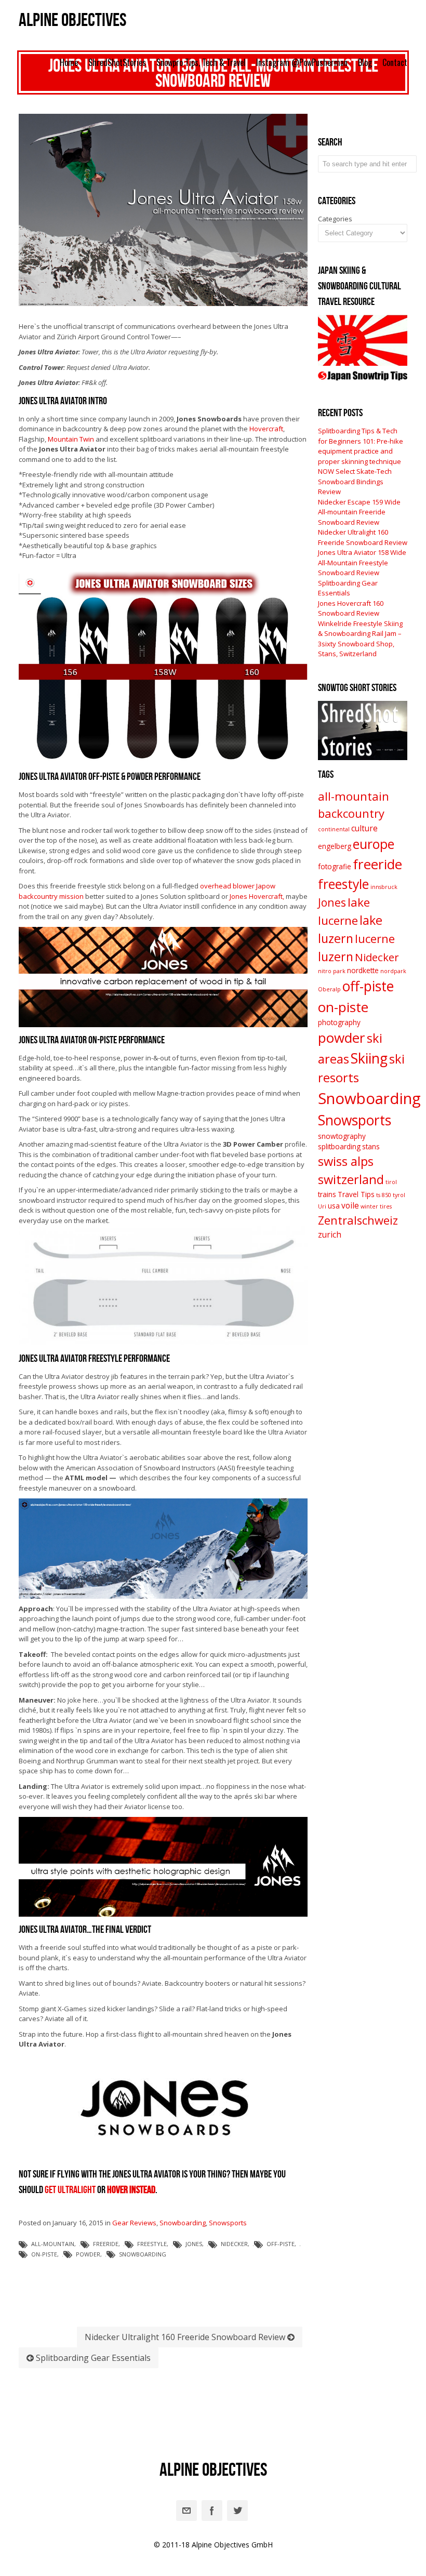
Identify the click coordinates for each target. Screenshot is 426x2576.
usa (334, 1206)
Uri (322, 1206)
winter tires (376, 1206)
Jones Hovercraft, (257, 896)
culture (364, 828)
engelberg (335, 846)
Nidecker (234, 2244)
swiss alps (346, 1161)
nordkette (363, 971)
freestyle (152, 2244)
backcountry (351, 813)
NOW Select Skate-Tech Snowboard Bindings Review (355, 481)
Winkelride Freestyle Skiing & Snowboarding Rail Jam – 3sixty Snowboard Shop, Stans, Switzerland (360, 639)
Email (187, 2511)
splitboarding (339, 1147)
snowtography (342, 1136)
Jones (194, 2244)
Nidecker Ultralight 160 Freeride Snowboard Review (186, 2337)
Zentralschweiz (358, 1220)
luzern (336, 957)
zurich (330, 1234)
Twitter (237, 2511)
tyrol (399, 1195)
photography (339, 1023)
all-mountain (53, 2244)
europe (374, 844)
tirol (391, 1182)
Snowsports (228, 2223)
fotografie (335, 867)
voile (350, 1205)
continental (334, 829)
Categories (335, 219)
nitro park (332, 971)
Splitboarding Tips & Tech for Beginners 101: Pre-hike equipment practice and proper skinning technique (361, 446)
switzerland (351, 1179)
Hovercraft (266, 429)
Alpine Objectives (72, 21)
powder (88, 2254)
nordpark (393, 971)
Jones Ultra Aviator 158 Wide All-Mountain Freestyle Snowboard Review (362, 562)
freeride (106, 2244)
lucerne (375, 939)
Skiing (369, 1058)
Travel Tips (356, 1194)
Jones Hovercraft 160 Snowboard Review (351, 608)
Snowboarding (183, 2223)
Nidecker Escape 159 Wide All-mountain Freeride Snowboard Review (359, 512)
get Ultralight (70, 2190)
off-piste (281, 2244)
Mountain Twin (71, 439)
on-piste (44, 2254)
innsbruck (384, 887)
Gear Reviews (134, 2223)
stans (371, 1147)
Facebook (212, 2511)
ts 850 (384, 1195)
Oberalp (329, 989)
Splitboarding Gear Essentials (92, 2358)
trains (327, 1194)
